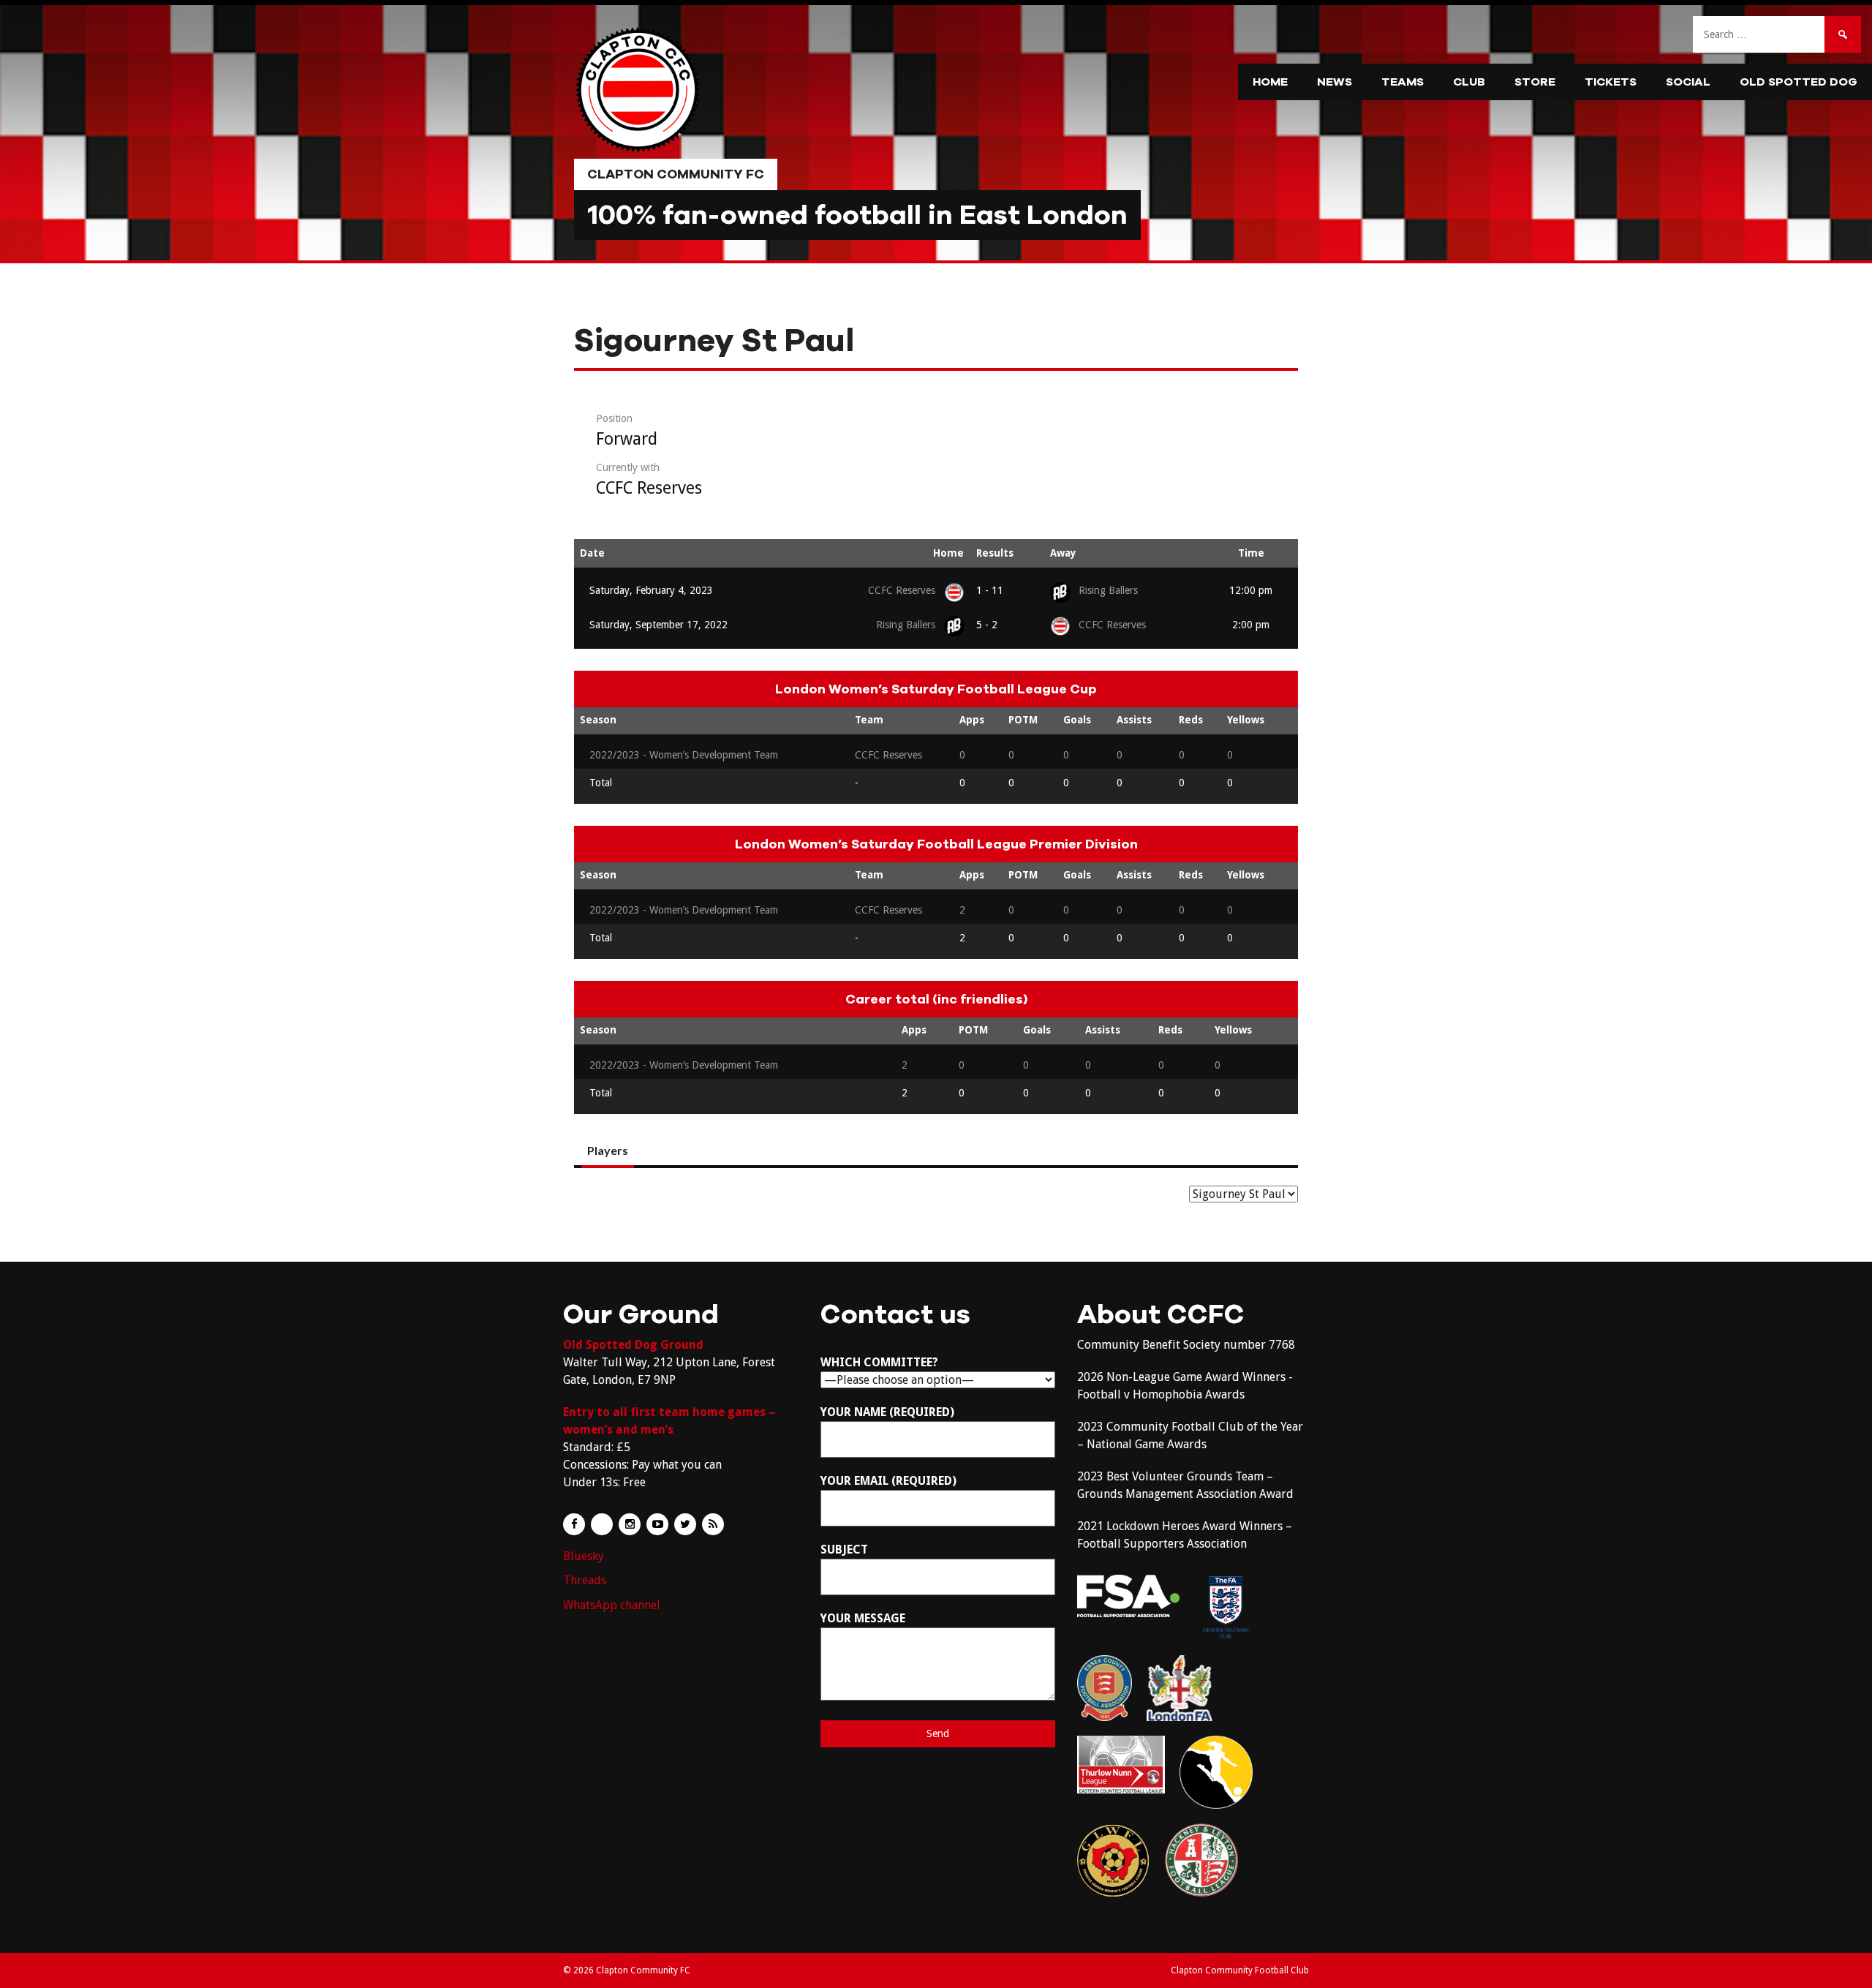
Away (1063, 553)
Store (1535, 82)
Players (608, 1150)
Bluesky (584, 1556)
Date (592, 553)
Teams (1403, 82)
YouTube (657, 1524)
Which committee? (879, 1362)
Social (1688, 82)
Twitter (685, 1524)
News (1335, 82)
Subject (844, 1550)
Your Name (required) (887, 1412)
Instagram (630, 1524)
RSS (713, 1524)
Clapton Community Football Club (1240, 1970)
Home (1270, 82)
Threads (585, 1580)
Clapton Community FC (676, 174)
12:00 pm (1251, 590)
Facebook (574, 1524)
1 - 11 (990, 590)
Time (1251, 553)
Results (995, 553)
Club (1469, 82)
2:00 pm (1251, 625)
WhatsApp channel (612, 1605)
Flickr (602, 1524)
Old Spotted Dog (1799, 82)
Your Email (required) (888, 1481)
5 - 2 (987, 625)
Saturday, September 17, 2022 (658, 625)
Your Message (863, 1618)
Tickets (1611, 82)
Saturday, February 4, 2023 (651, 590)
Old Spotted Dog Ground (633, 1345)
